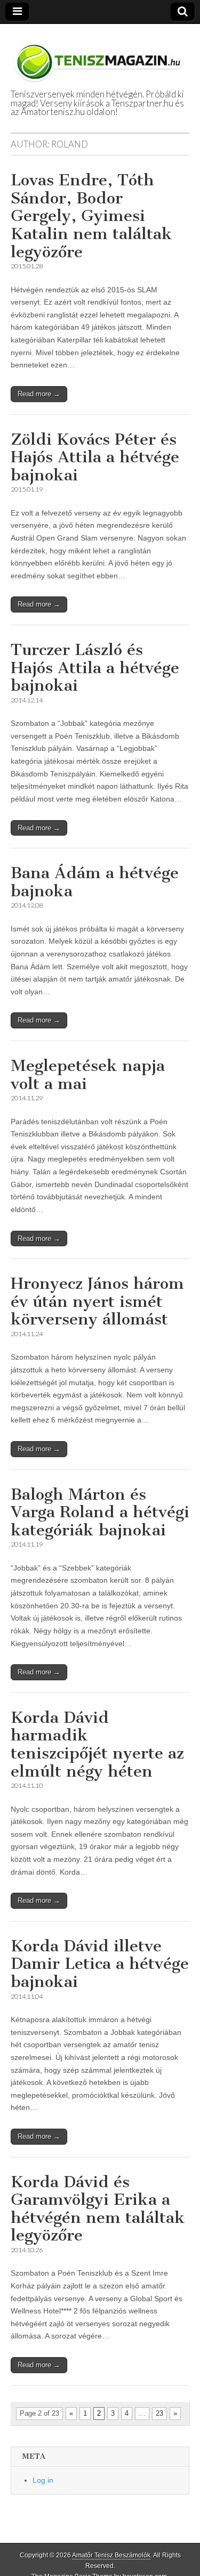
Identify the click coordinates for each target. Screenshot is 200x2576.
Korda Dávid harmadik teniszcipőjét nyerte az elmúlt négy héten (97, 1744)
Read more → (39, 394)
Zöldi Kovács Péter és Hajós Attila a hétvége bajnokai (95, 457)
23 (159, 2413)
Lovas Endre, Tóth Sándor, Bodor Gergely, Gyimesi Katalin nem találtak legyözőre (91, 216)
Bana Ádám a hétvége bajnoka (95, 882)
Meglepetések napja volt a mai (88, 1075)
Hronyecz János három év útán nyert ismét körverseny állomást (97, 1301)
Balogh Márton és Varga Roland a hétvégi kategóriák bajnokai (100, 1512)
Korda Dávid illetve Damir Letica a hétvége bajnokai (100, 1964)
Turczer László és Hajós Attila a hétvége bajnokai (95, 668)
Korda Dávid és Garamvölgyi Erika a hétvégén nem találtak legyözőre (98, 2209)
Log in (43, 2480)
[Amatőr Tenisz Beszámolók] (100, 57)
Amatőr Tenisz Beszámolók (111, 2555)
